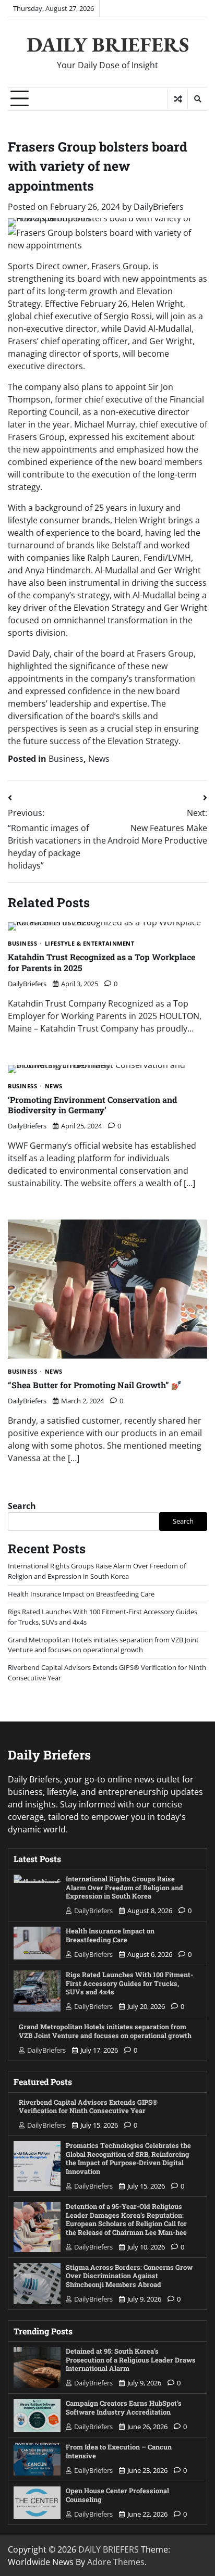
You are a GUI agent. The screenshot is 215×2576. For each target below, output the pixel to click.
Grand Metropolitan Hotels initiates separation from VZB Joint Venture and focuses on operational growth (103, 1645)
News (99, 759)
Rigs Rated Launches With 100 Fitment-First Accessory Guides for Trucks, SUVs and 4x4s (129, 1983)
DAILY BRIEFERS (108, 44)
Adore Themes (116, 2562)
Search (22, 1506)
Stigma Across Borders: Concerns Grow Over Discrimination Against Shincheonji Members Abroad (129, 2276)
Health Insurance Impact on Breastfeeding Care (81, 1594)
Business (66, 759)
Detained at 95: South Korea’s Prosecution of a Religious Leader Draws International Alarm (131, 2360)
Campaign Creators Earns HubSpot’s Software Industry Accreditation (124, 2408)
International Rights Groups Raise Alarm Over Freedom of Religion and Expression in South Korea (97, 1571)
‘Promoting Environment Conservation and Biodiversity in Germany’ (92, 1105)
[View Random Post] (178, 99)
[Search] (197, 99)
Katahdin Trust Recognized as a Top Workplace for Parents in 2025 (101, 962)
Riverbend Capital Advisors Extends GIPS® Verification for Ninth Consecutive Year (88, 2107)
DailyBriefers (159, 207)
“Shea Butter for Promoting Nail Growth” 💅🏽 (95, 1385)
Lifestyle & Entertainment (90, 944)
